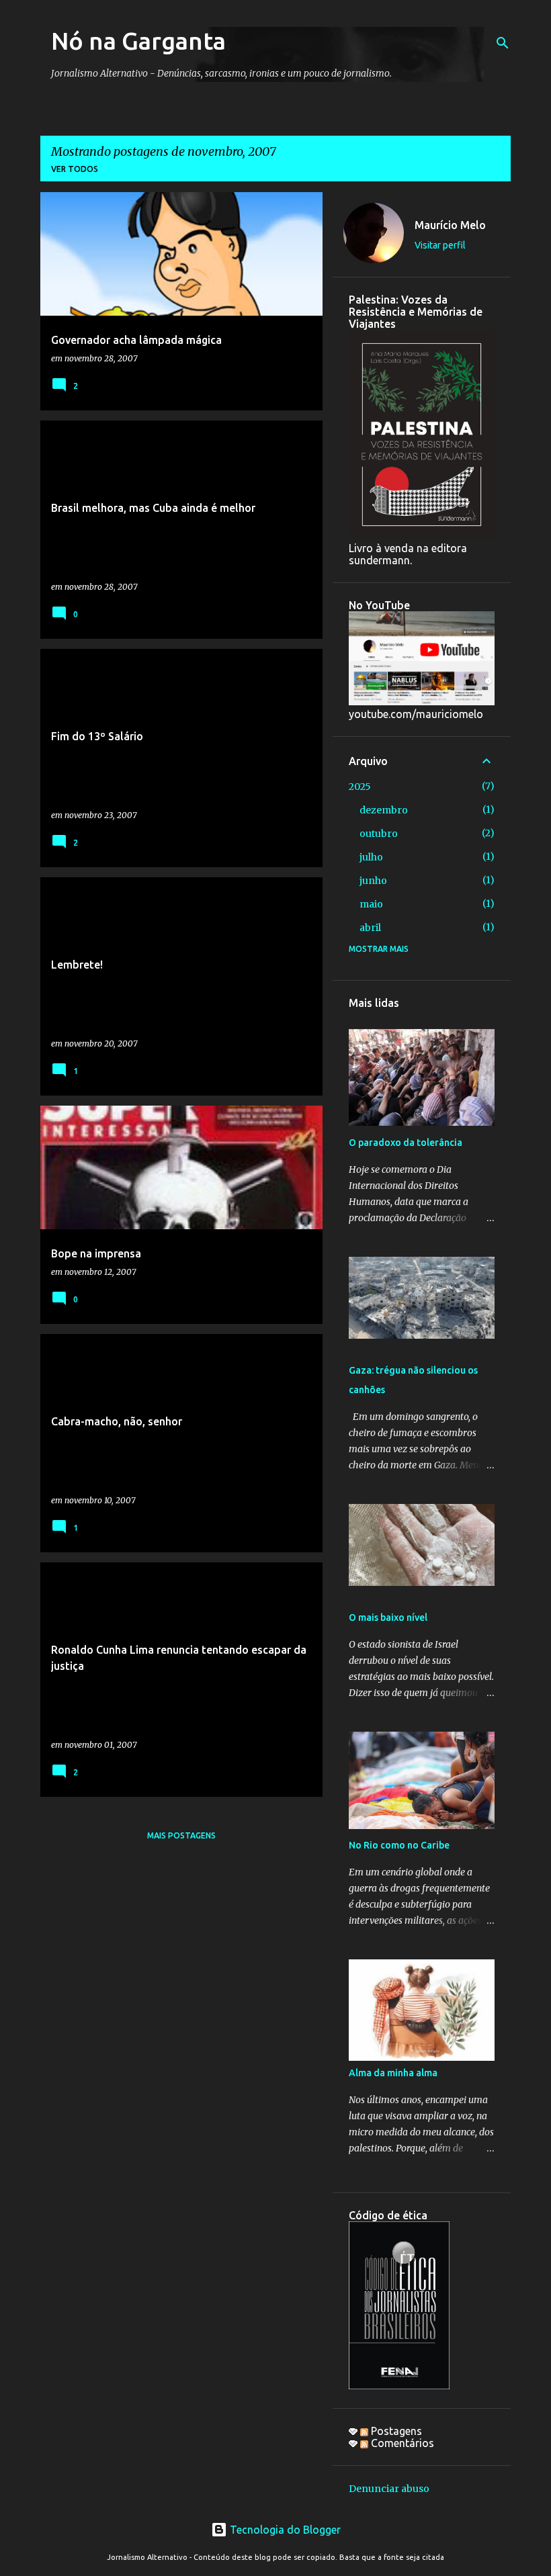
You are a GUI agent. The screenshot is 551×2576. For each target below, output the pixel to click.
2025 (360, 787)
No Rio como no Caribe (399, 1845)
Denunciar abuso (389, 2489)
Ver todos (75, 169)
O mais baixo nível (388, 1617)
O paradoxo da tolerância (406, 1143)
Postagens (395, 2431)
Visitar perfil (440, 245)
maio (371, 904)
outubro (379, 834)
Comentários (401, 2443)
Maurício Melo (450, 225)
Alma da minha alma (393, 2073)
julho (371, 857)
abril (370, 928)
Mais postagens (181, 1835)
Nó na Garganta (138, 41)
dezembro (384, 810)
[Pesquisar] (503, 43)
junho (373, 881)
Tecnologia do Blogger (284, 2530)
